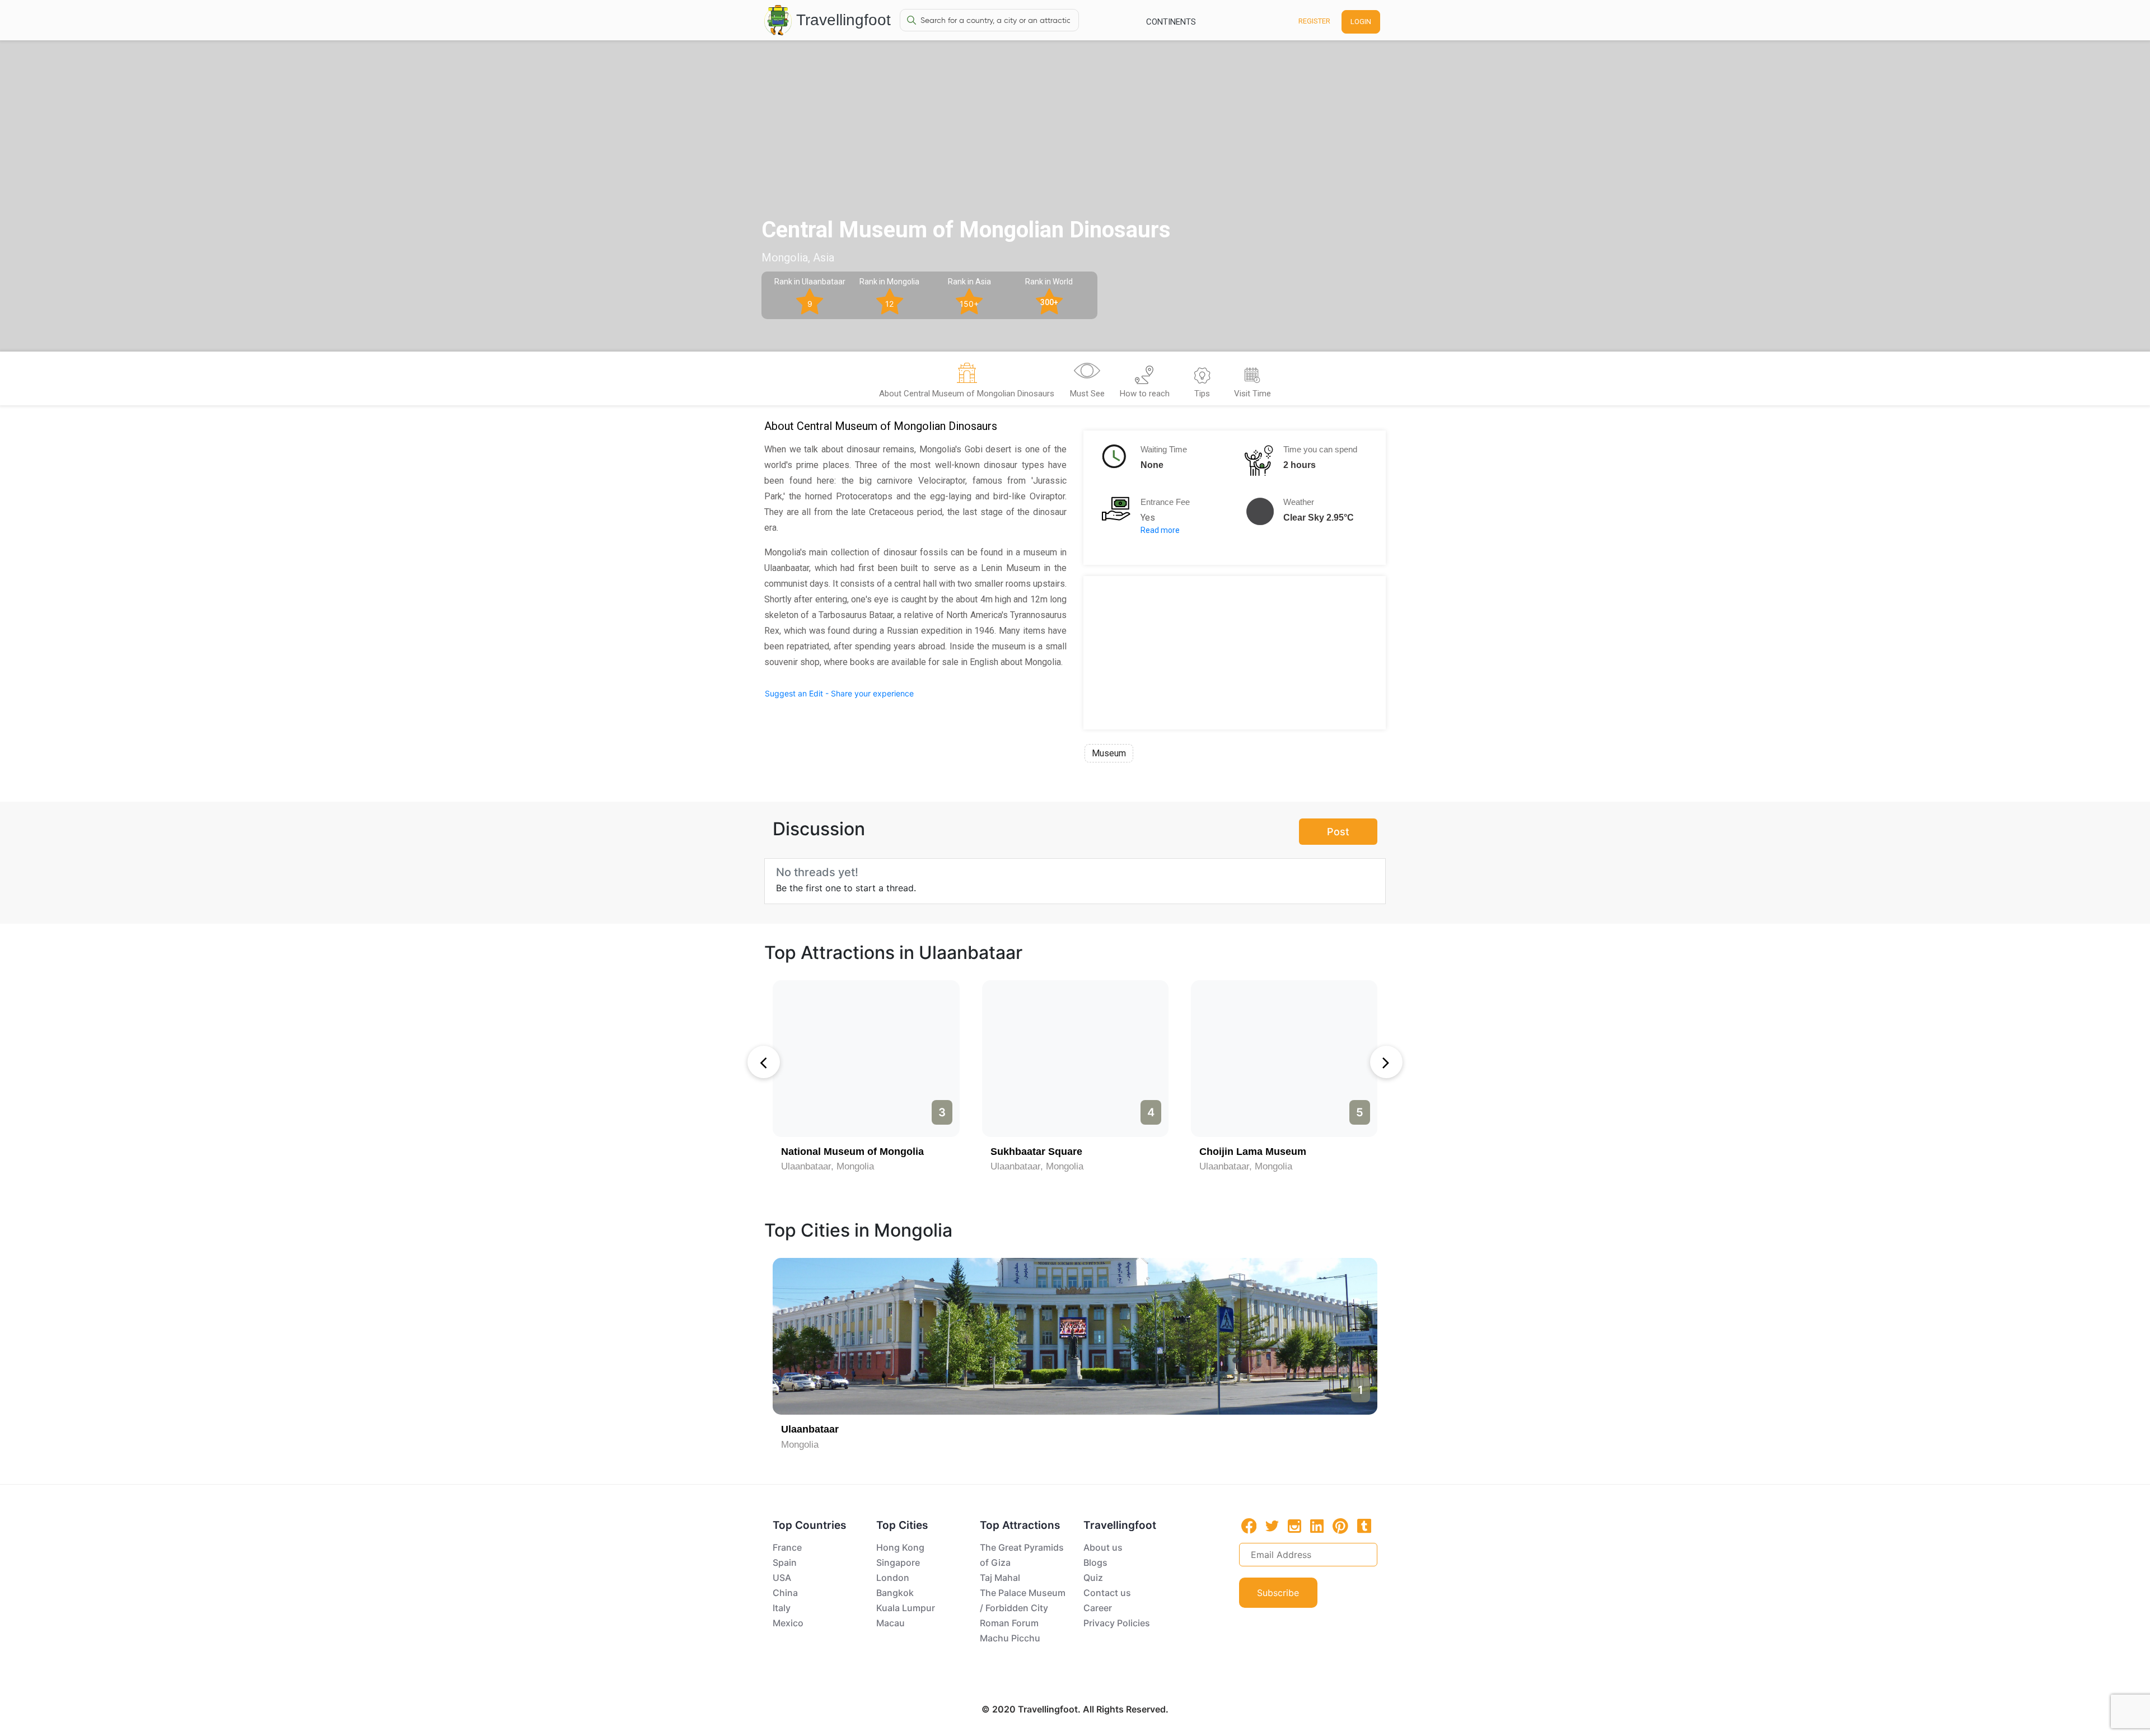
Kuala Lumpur (906, 1608)
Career (1098, 1608)
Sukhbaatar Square (1036, 1152)
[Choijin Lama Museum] (1284, 1059)
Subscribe (1278, 1593)
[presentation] (764, 1062)
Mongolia (800, 1445)
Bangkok (895, 1593)
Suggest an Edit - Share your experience (839, 693)
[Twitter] (1272, 1525)
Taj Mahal (1000, 1578)
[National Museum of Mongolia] (866, 1059)
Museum (1109, 753)
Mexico (788, 1623)
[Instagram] (1294, 1526)
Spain (785, 1562)
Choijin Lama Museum (1253, 1152)
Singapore (898, 1562)
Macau (891, 1623)
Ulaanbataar (810, 1429)
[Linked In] (1317, 1526)
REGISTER (1314, 21)
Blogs (1095, 1562)
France (787, 1547)
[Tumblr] (1364, 1526)
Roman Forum (1009, 1623)
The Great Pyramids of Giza (1022, 1555)
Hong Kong (900, 1547)
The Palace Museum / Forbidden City (1023, 1600)
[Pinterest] (1340, 1526)
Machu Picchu (1010, 1638)
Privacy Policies (1117, 1623)
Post (1338, 832)
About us (1103, 1547)
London (893, 1578)
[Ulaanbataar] (1075, 1336)
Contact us (1107, 1593)
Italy (782, 1608)
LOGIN (1361, 22)
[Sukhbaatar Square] (1075, 1059)
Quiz (1093, 1578)
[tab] (967, 382)
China (785, 1593)
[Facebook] (1249, 1526)
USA (782, 1578)
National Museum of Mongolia (852, 1152)
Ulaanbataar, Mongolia (828, 1166)
